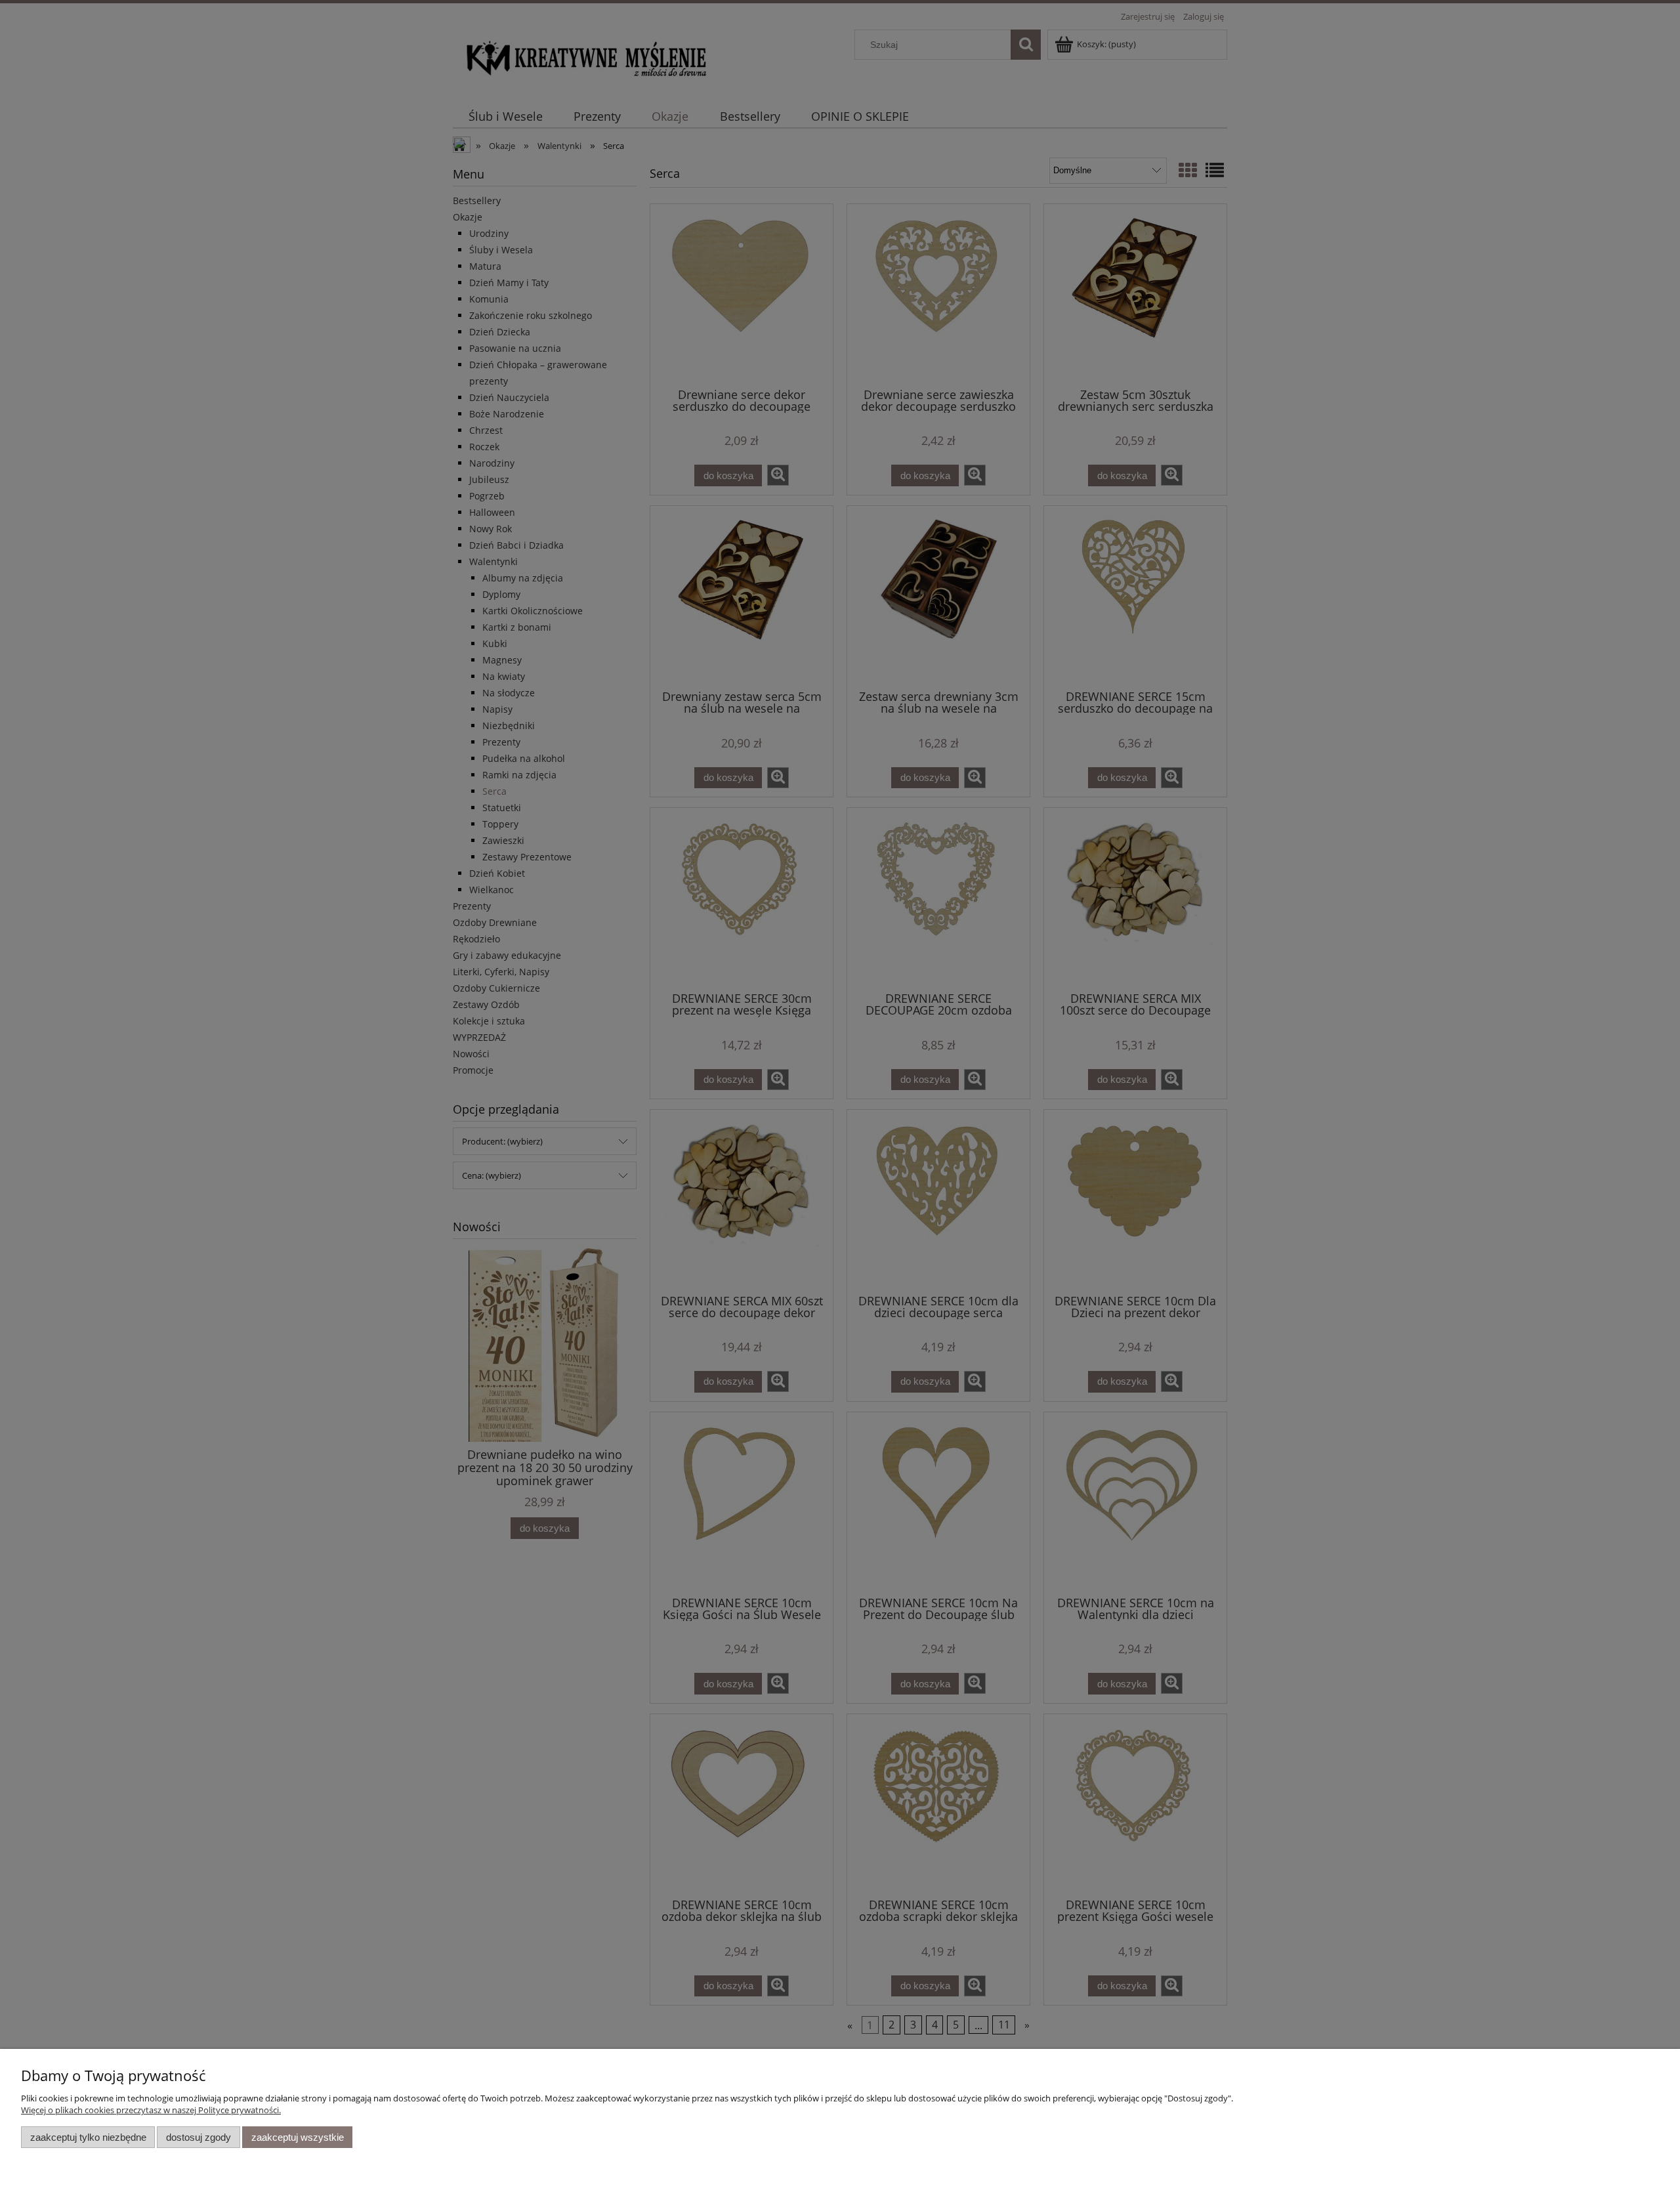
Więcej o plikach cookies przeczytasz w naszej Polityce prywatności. (151, 2110)
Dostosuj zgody (199, 2137)
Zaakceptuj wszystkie (298, 2137)
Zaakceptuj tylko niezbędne (88, 2137)
